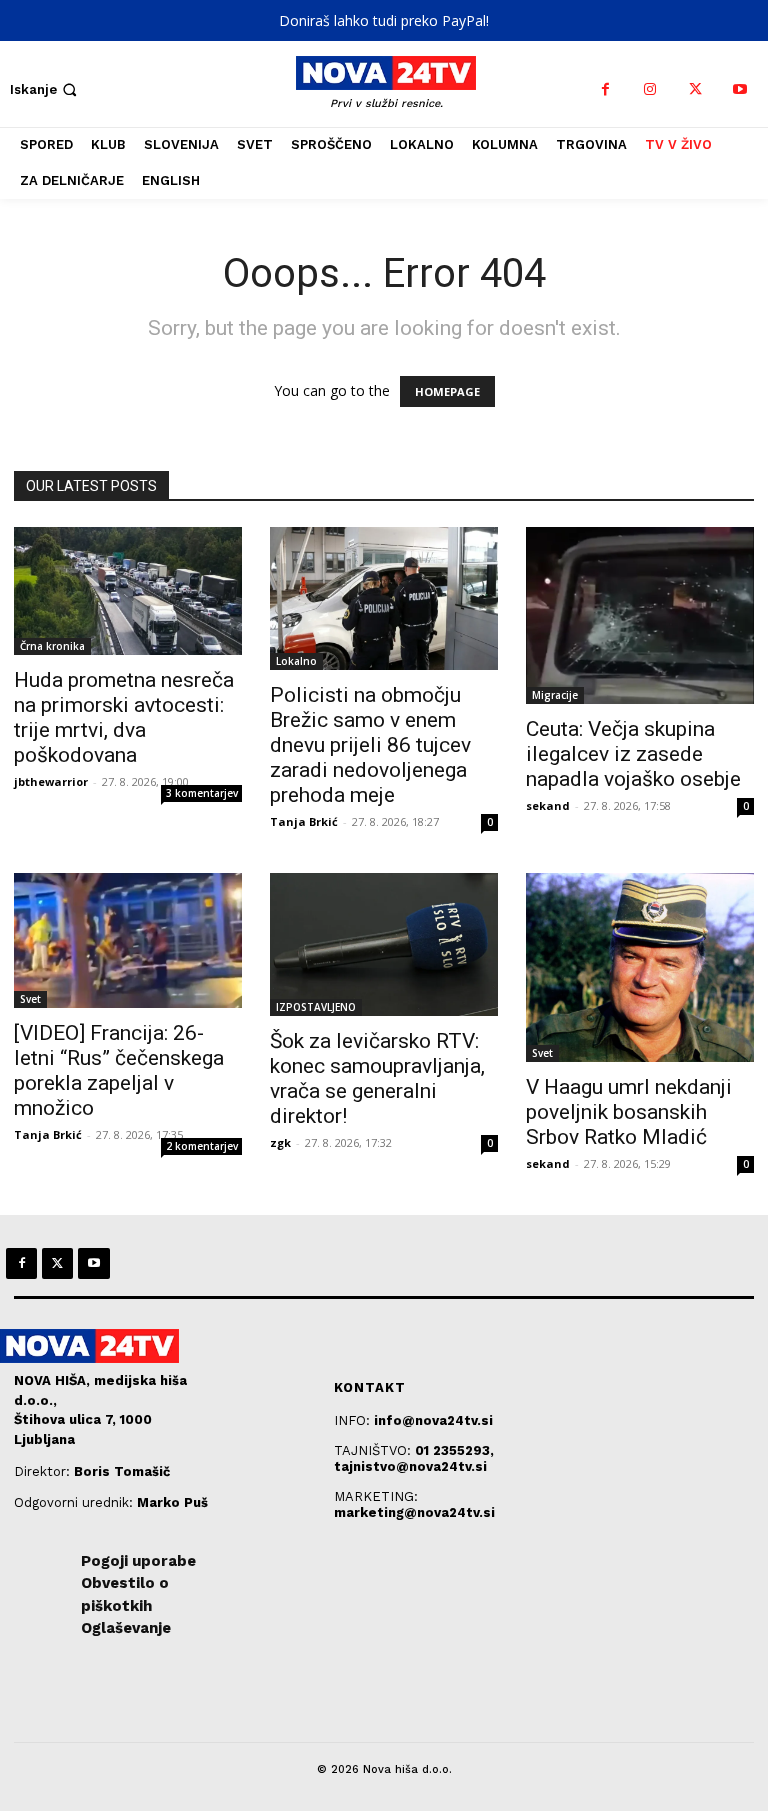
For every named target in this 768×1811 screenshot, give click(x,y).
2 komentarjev (202, 1146)
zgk (280, 1142)
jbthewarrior (51, 781)
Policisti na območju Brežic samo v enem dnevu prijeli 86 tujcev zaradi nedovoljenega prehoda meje (370, 745)
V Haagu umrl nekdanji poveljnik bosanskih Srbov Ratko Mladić (629, 1112)
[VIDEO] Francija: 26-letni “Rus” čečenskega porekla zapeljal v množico (119, 1070)
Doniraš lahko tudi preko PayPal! (384, 20)
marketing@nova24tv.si (414, 1512)
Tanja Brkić (304, 821)
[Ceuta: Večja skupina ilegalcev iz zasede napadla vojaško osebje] (640, 615)
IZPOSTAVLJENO (316, 1007)
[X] (695, 89)
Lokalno (296, 661)
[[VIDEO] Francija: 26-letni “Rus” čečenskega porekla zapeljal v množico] (128, 940)
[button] (45, 89)
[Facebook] (605, 89)
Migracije (555, 695)
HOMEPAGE (447, 391)
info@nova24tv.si (433, 1420)
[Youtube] (740, 89)
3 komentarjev (202, 793)
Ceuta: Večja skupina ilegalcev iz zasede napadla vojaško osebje (633, 754)
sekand (548, 805)
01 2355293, (454, 1450)
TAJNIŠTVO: (374, 1450)
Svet (30, 999)
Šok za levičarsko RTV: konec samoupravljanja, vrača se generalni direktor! (377, 1078)
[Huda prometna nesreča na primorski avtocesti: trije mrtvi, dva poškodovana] (128, 591)
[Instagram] (650, 89)
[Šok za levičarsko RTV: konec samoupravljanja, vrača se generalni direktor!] (384, 945)
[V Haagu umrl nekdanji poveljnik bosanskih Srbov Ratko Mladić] (640, 968)
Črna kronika (52, 646)
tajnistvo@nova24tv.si (410, 1466)
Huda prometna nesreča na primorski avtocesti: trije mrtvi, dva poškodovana (124, 717)
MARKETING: (376, 1496)
